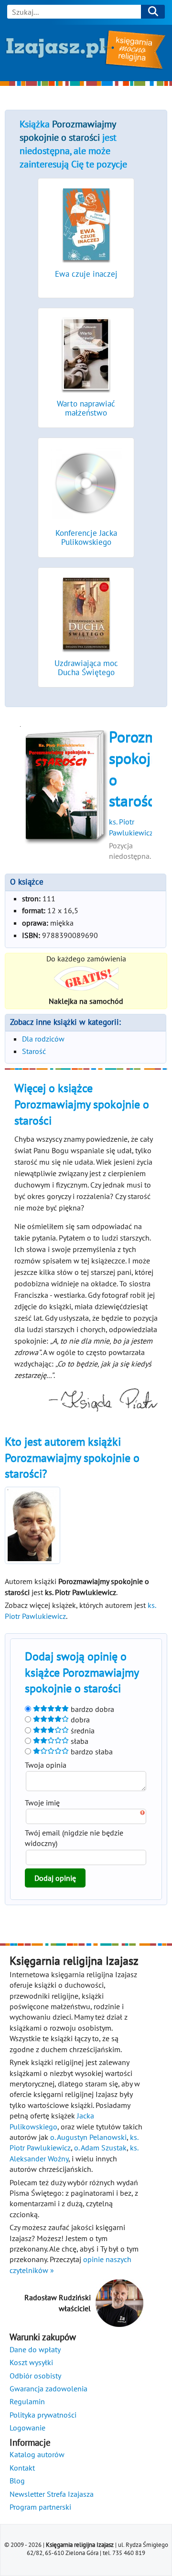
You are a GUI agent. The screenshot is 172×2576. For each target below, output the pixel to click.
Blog (17, 2481)
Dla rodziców (43, 1039)
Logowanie (27, 2428)
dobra (79, 1720)
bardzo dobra (91, 1709)
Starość (34, 1051)
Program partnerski (40, 2507)
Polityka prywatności (43, 2415)
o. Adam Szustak (100, 2148)
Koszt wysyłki (31, 2362)
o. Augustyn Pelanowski (88, 2137)
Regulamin (27, 2401)
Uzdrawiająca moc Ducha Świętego (86, 668)
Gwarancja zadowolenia (48, 2388)
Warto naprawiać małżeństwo (86, 408)
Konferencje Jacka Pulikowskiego (86, 537)
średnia (82, 1731)
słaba (79, 1741)
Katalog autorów (37, 2454)
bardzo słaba (91, 1752)
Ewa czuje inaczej (86, 274)
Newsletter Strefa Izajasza (52, 2494)
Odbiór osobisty (35, 2376)
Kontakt (22, 2468)
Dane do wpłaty (35, 2349)
